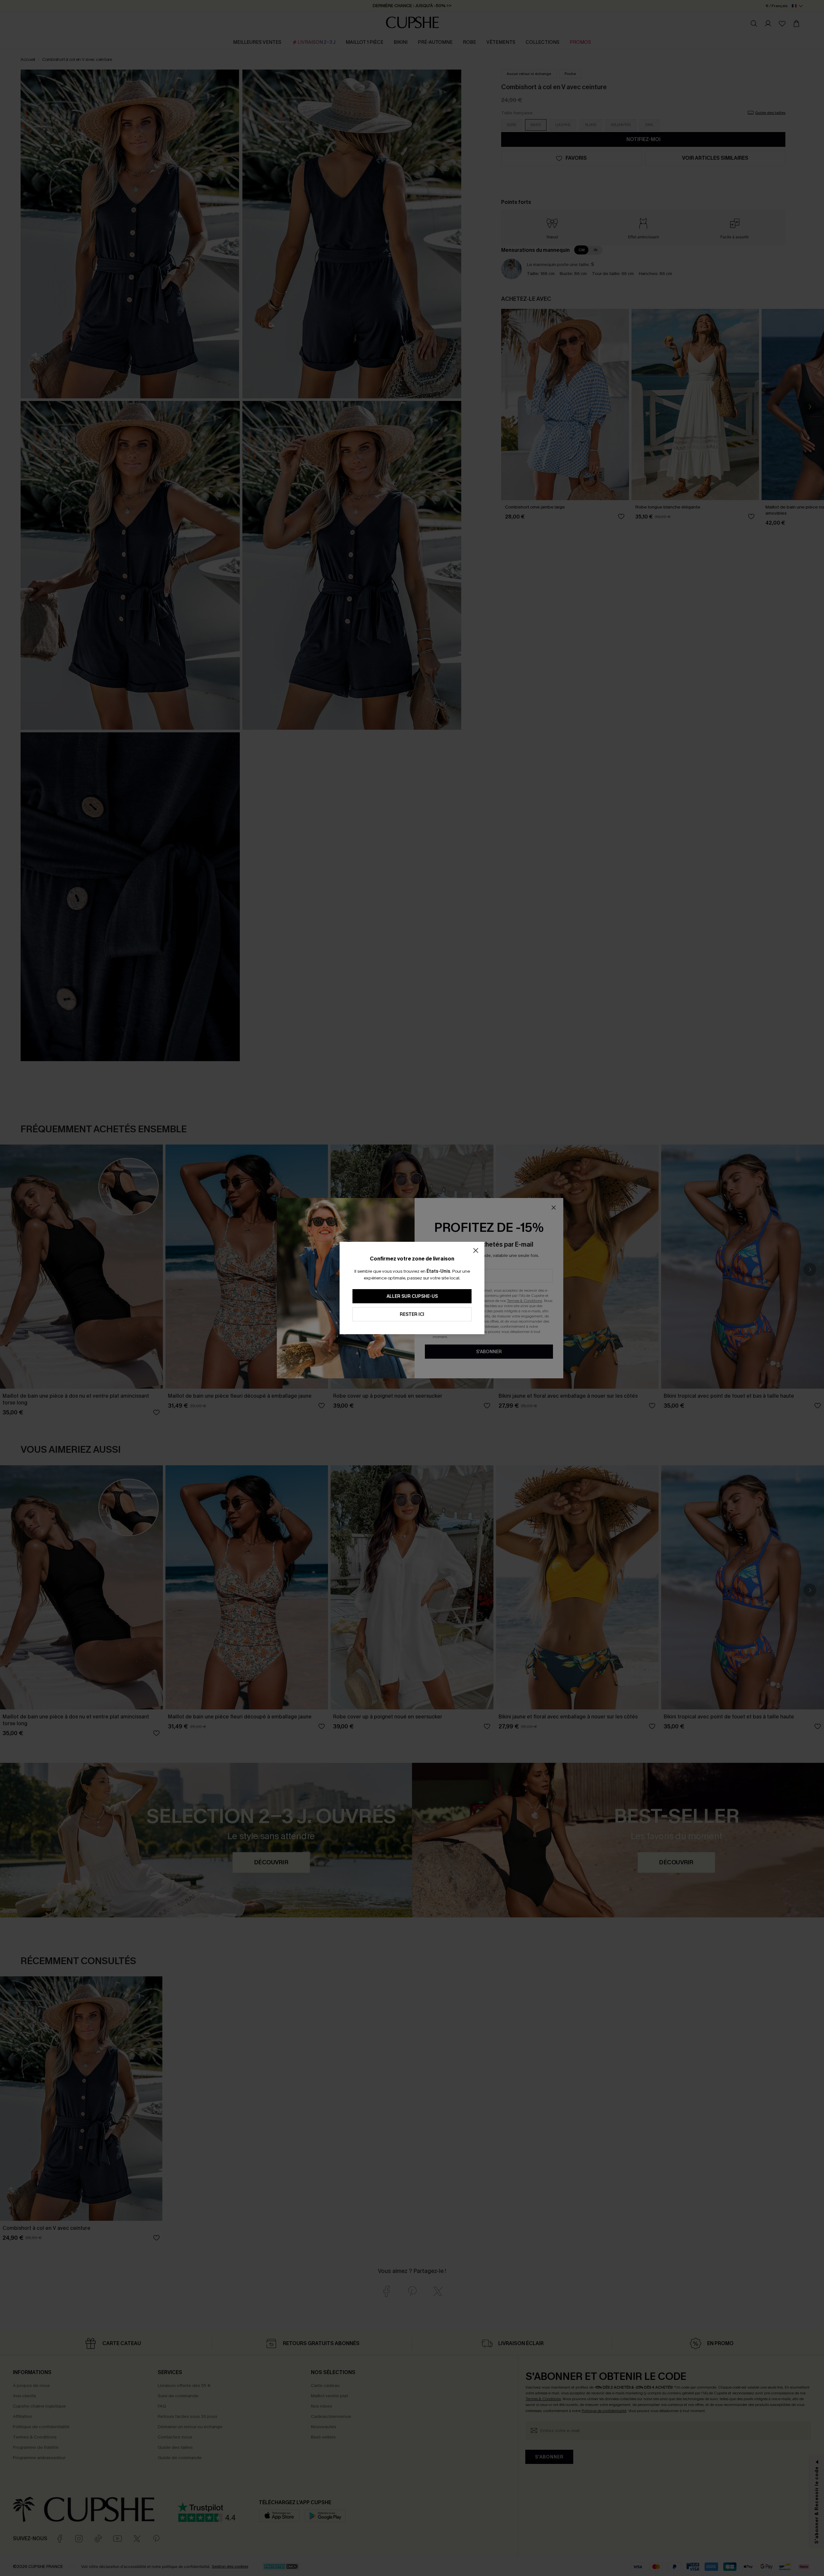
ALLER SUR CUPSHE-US (412, 1296)
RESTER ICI (412, 1314)
